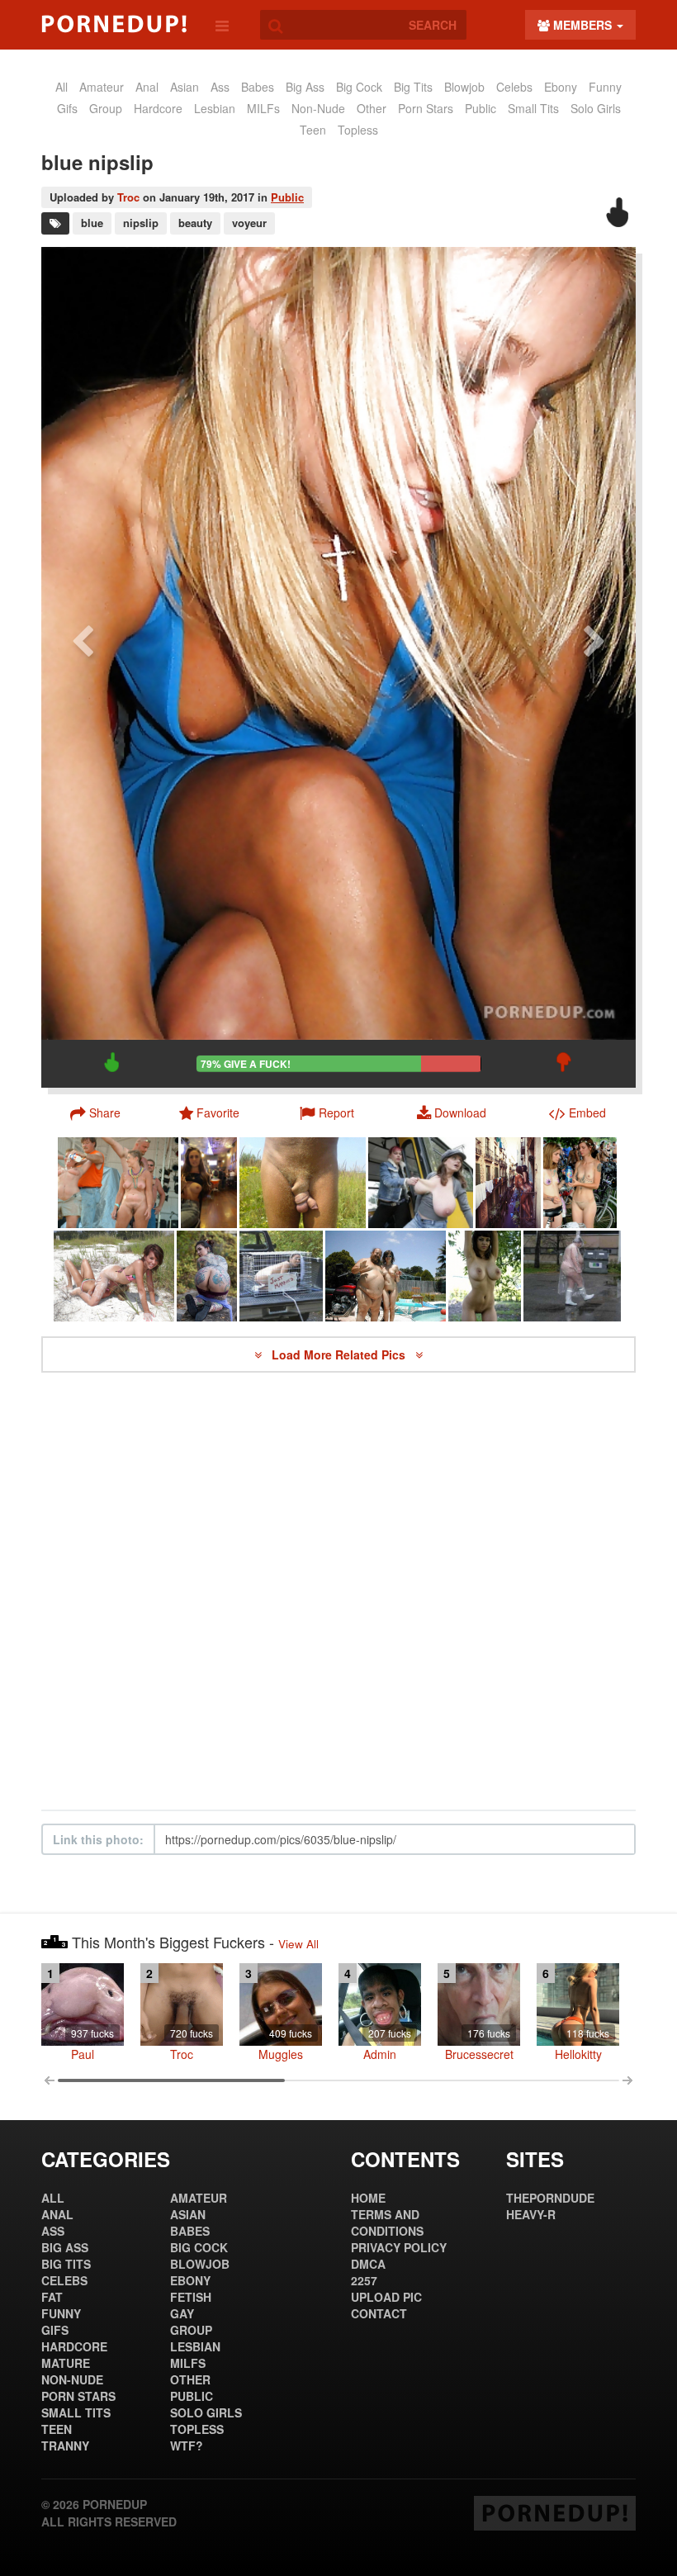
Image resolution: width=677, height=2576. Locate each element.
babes (258, 87)
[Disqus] (338, 1592)
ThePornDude (550, 2198)
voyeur (249, 223)
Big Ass (305, 87)
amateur (102, 87)
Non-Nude (318, 108)
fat (52, 2297)
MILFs (263, 108)
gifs (67, 108)
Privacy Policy (399, 2247)
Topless (358, 130)
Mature (66, 2363)
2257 (364, 2280)
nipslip (141, 223)
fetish (191, 2297)
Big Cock (359, 87)
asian (185, 87)
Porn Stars (426, 108)
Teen (313, 130)
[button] (327, 1112)
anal (147, 87)
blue (92, 223)
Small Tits (533, 108)
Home (368, 2198)
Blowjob (464, 87)
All (62, 87)
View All (298, 1944)
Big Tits (413, 87)
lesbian (215, 108)
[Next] (594, 667)
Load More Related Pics (340, 1354)
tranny (65, 2446)
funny (605, 87)
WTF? (187, 2446)
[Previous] (83, 667)
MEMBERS (582, 25)
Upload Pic (386, 2297)
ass (220, 87)
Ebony (561, 87)
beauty (195, 223)
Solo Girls (596, 108)
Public (287, 197)
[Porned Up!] (114, 24)
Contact (379, 2313)
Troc (128, 197)
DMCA (368, 2264)
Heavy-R (531, 2214)
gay (182, 2313)
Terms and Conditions (387, 2223)
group (106, 108)
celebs (514, 87)
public (481, 108)
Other (372, 108)
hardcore (158, 108)
